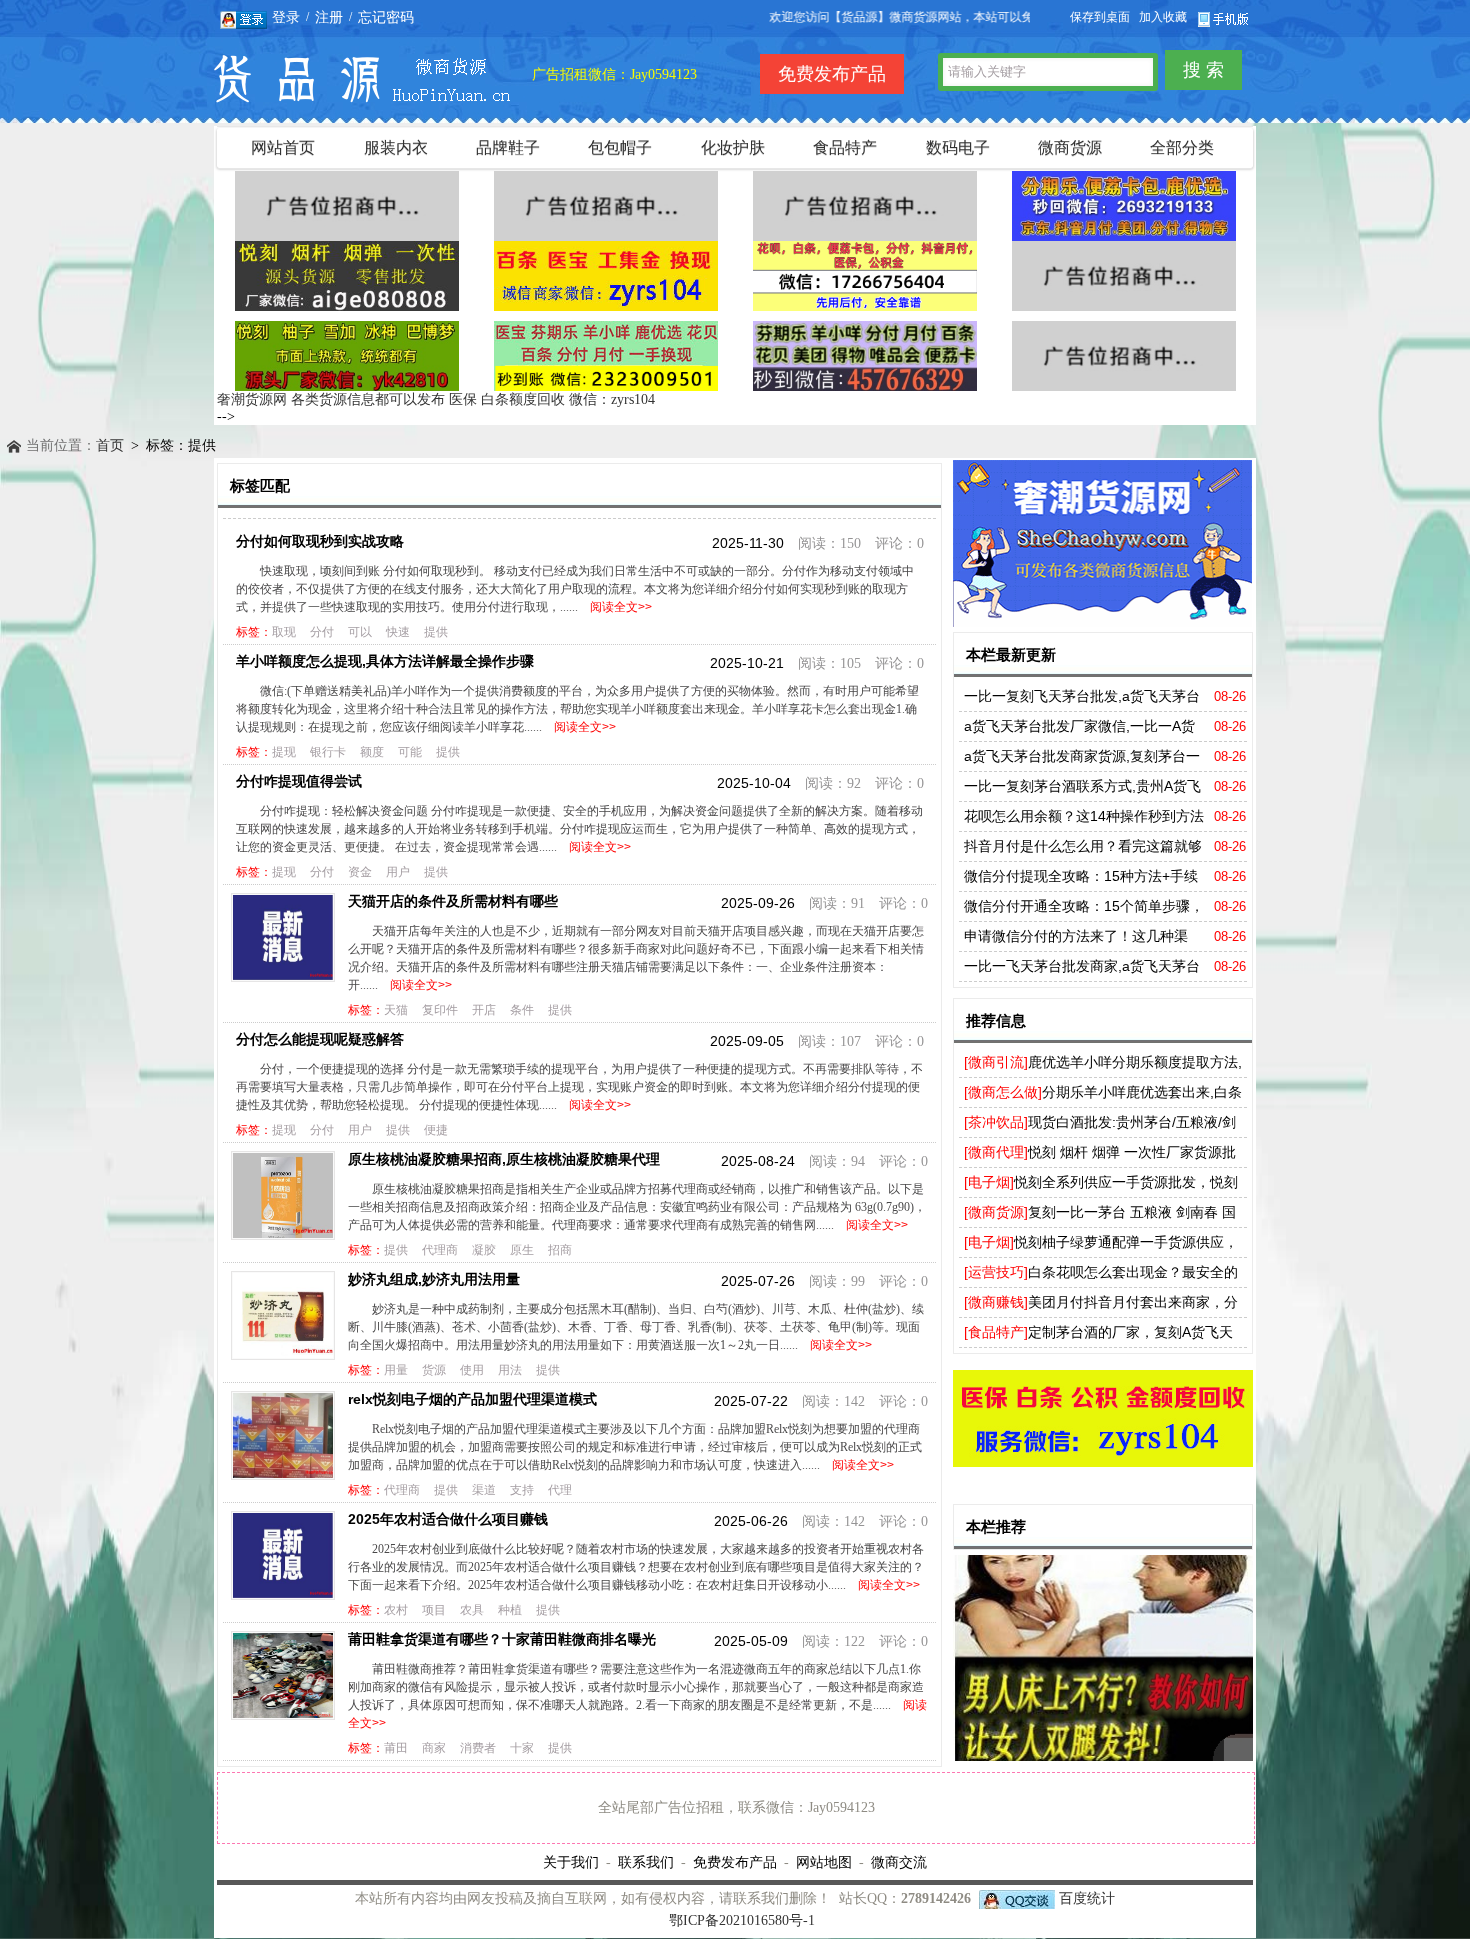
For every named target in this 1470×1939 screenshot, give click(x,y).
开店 (484, 1010)
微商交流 (899, 1862)
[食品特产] (996, 1332)
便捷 (436, 1130)
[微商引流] (996, 1062)
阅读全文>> (618, 607)
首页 (110, 445)
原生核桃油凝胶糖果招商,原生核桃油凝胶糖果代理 (504, 1159)
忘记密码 (386, 17)
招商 (560, 1250)
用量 (396, 1370)
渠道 (484, 1490)
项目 (434, 1610)
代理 (560, 1490)
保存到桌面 (1100, 17)
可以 (360, 632)
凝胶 (484, 1250)
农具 (472, 1610)
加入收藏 (1163, 17)
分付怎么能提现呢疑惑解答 (320, 1039)
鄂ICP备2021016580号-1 (742, 1920)
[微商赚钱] (996, 1302)
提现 (284, 752)
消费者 (478, 1748)
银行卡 (328, 752)
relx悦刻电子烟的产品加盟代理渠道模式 (472, 1399)
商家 (434, 1748)
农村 (396, 1610)
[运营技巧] (996, 1272)
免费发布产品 (735, 1862)
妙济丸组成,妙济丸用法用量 (434, 1279)
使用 (472, 1370)
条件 (522, 1010)
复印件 (440, 1010)
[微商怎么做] (1003, 1092)
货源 (434, 1370)
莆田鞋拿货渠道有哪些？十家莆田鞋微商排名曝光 (502, 1639)
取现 (284, 632)
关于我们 (571, 1862)
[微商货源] (996, 1212)
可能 (410, 752)
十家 (522, 1748)
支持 (522, 1490)
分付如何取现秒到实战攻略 (320, 541)
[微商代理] (996, 1152)
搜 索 (1203, 70)
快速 (398, 632)
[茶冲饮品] (996, 1122)
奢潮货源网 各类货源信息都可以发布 (331, 399)
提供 (436, 632)
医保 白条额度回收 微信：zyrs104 (552, 399)
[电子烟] (989, 1182)
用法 (510, 1370)
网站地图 (824, 1862)
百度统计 (1087, 1898)
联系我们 (646, 1862)
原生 (522, 1250)
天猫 (396, 1010)
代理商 (440, 1250)
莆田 (396, 1748)
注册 (329, 17)
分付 (322, 632)
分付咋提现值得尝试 (299, 781)
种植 (510, 1610)
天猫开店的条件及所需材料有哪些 (453, 901)
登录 (286, 17)
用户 (398, 872)
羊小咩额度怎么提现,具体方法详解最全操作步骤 (385, 661)
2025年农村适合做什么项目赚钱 (448, 1519)
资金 (360, 872)
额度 (372, 752)
